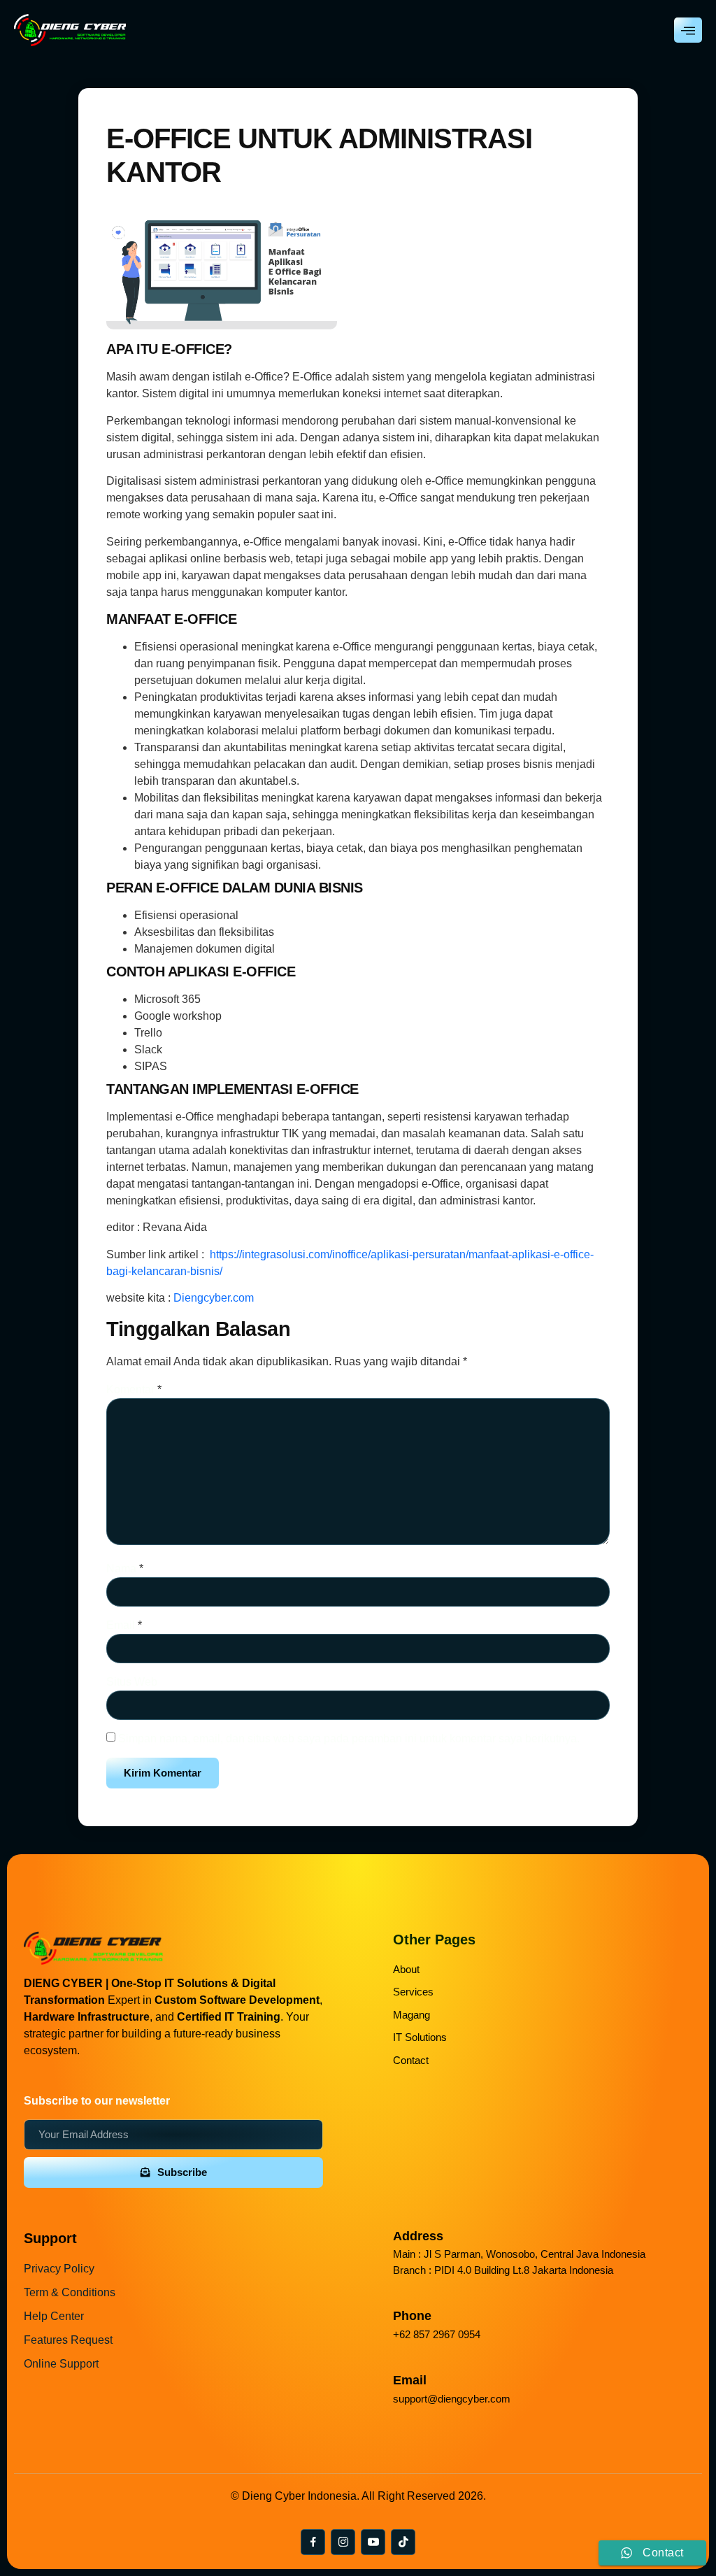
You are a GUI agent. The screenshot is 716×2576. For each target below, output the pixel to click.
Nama (125, 1568)
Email (124, 1625)
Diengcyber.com (214, 1298)
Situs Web (132, 1682)
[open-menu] (688, 30)
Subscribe (182, 2172)
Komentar (134, 1389)
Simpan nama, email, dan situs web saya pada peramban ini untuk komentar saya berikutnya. (349, 1738)
